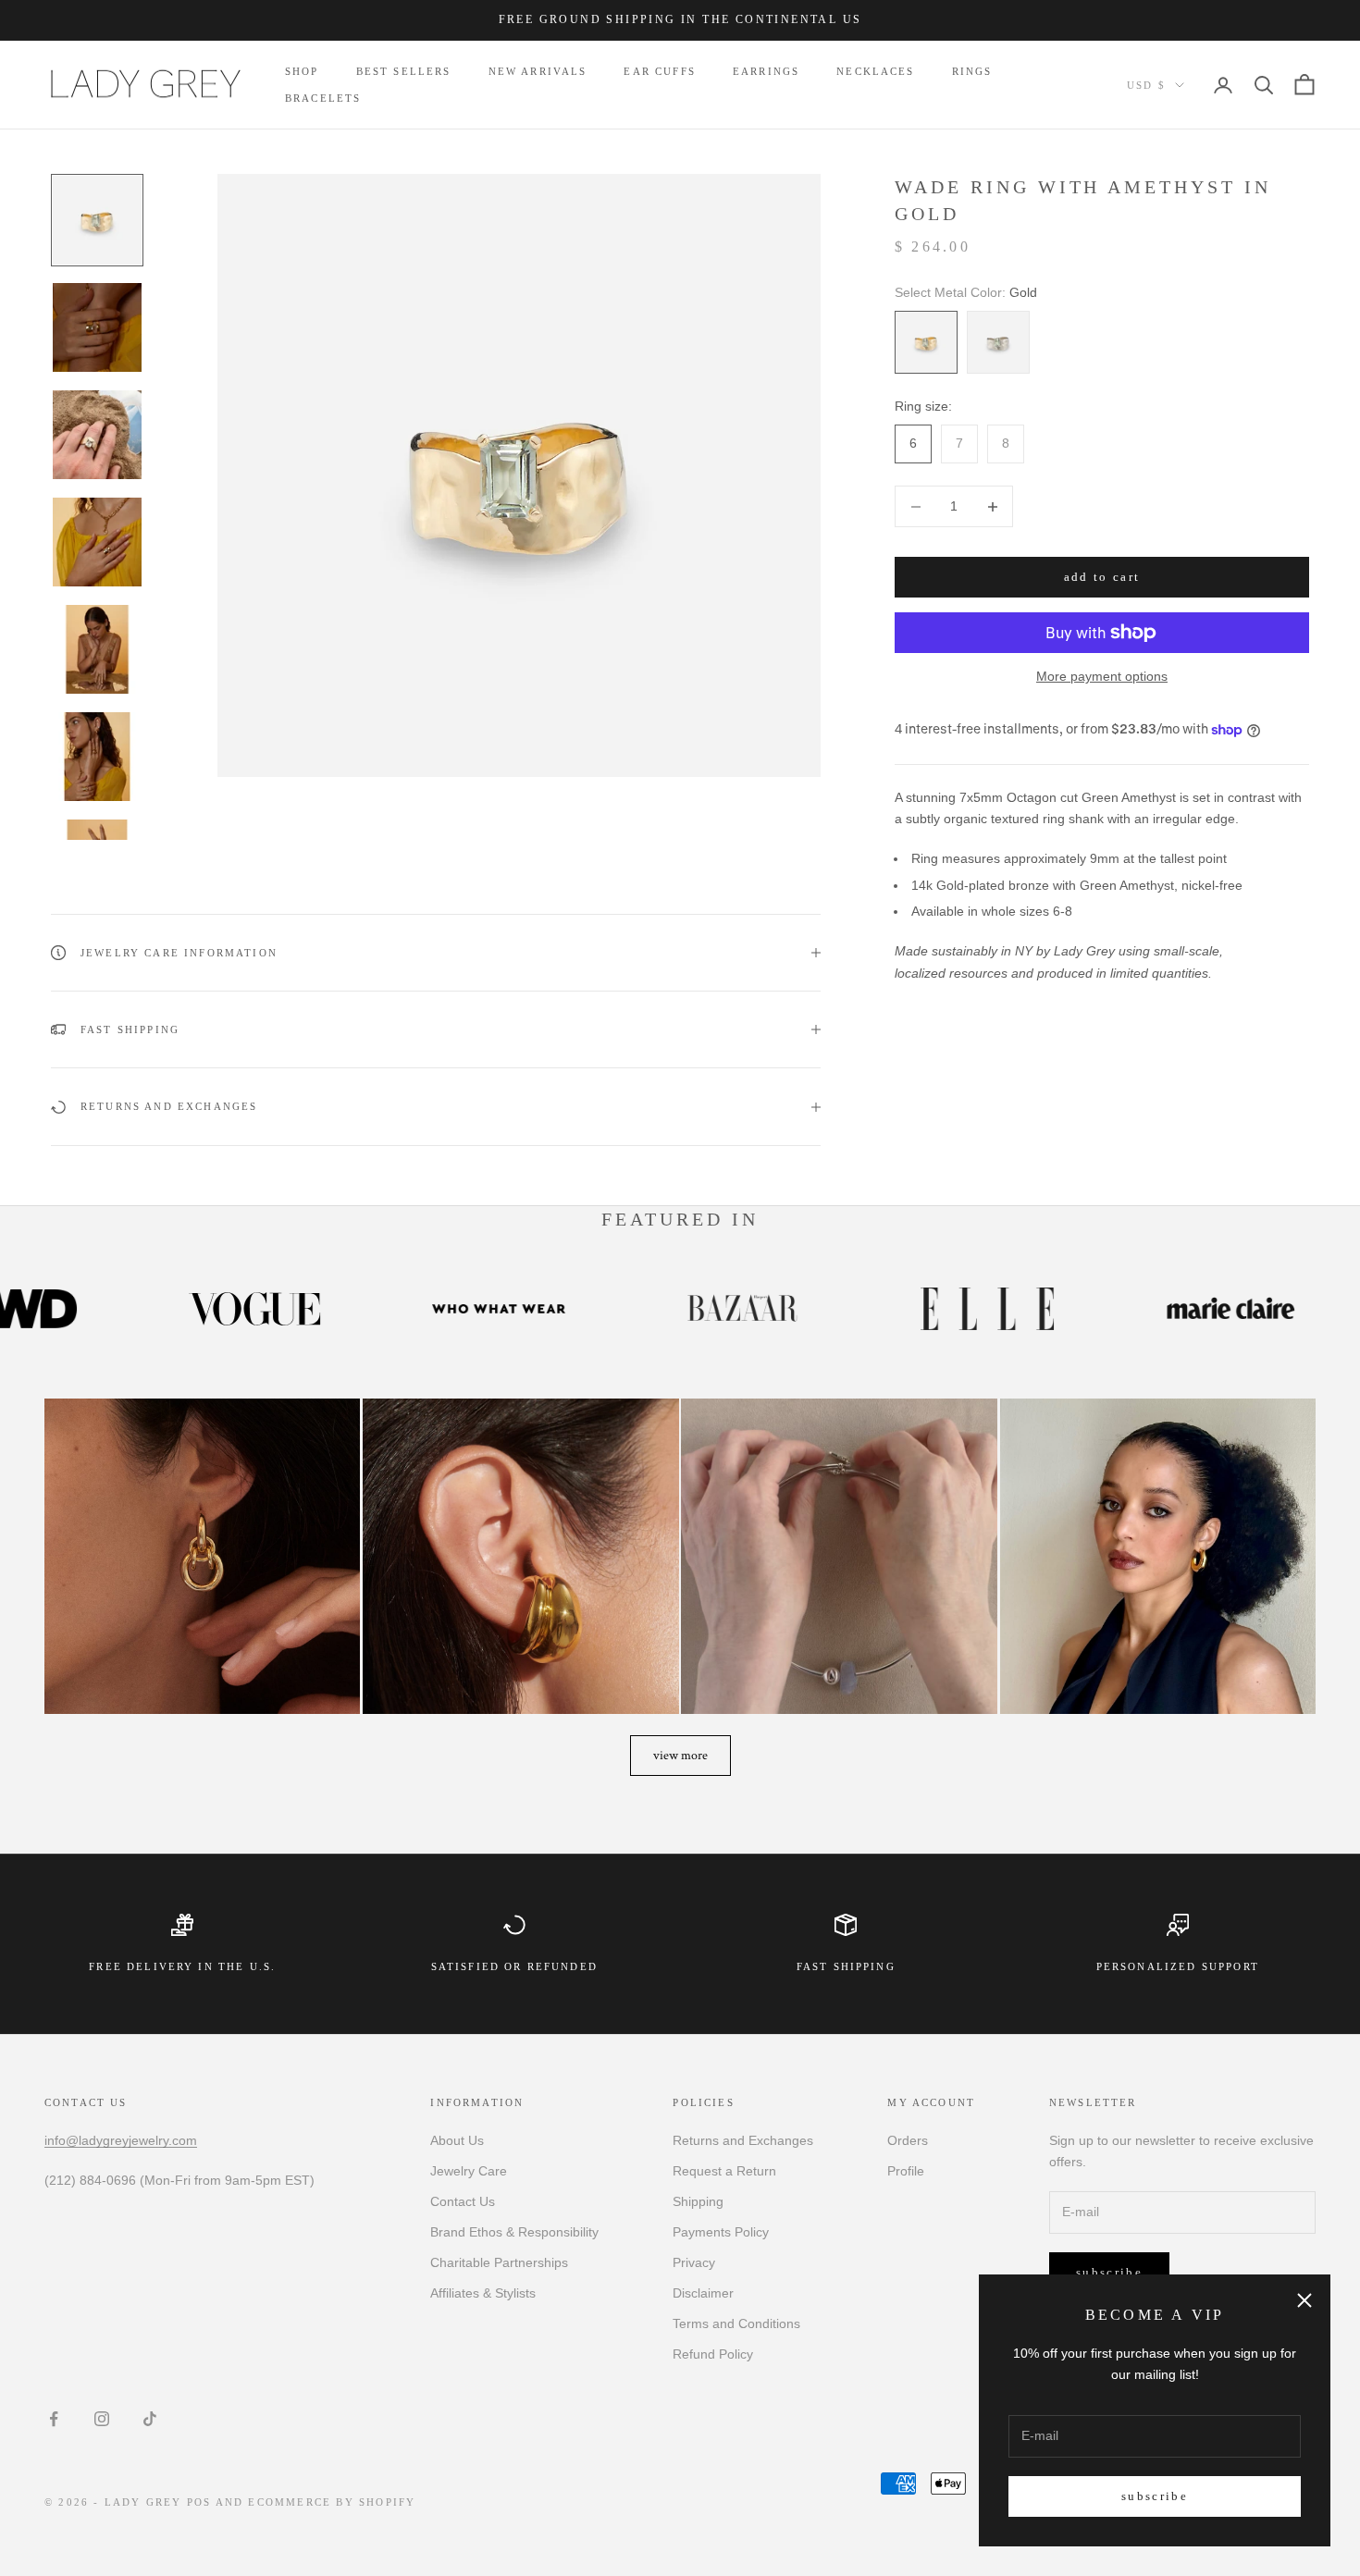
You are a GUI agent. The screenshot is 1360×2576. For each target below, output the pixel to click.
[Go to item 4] (97, 542)
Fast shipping (846, 1966)
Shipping (698, 2201)
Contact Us (463, 2201)
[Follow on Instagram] (102, 2419)
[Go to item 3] (97, 435)
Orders (908, 2140)
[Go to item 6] (97, 757)
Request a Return (724, 2171)
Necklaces (875, 71)
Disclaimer (703, 2293)
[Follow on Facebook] (54, 2419)
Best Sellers (404, 71)
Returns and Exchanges (743, 2140)
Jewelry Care (469, 2171)
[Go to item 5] (97, 649)
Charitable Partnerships (499, 2262)
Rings (972, 71)
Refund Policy (713, 2354)
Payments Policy (721, 2232)
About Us (457, 2140)
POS (199, 2502)
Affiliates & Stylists (483, 2293)
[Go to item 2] (97, 327)
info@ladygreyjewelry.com (121, 2140)
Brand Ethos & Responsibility (514, 2232)
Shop (302, 71)
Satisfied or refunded (514, 1966)
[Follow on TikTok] (150, 2419)
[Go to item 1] (97, 220)
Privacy (694, 2262)
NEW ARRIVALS (538, 71)
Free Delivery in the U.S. (182, 1966)
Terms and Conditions (736, 2323)
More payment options (1102, 676)
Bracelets (323, 98)
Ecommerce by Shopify (332, 2502)
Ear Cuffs (659, 71)
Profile (906, 2171)
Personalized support (1178, 1966)
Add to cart (1102, 578)
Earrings (766, 71)
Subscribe (1155, 2496)
